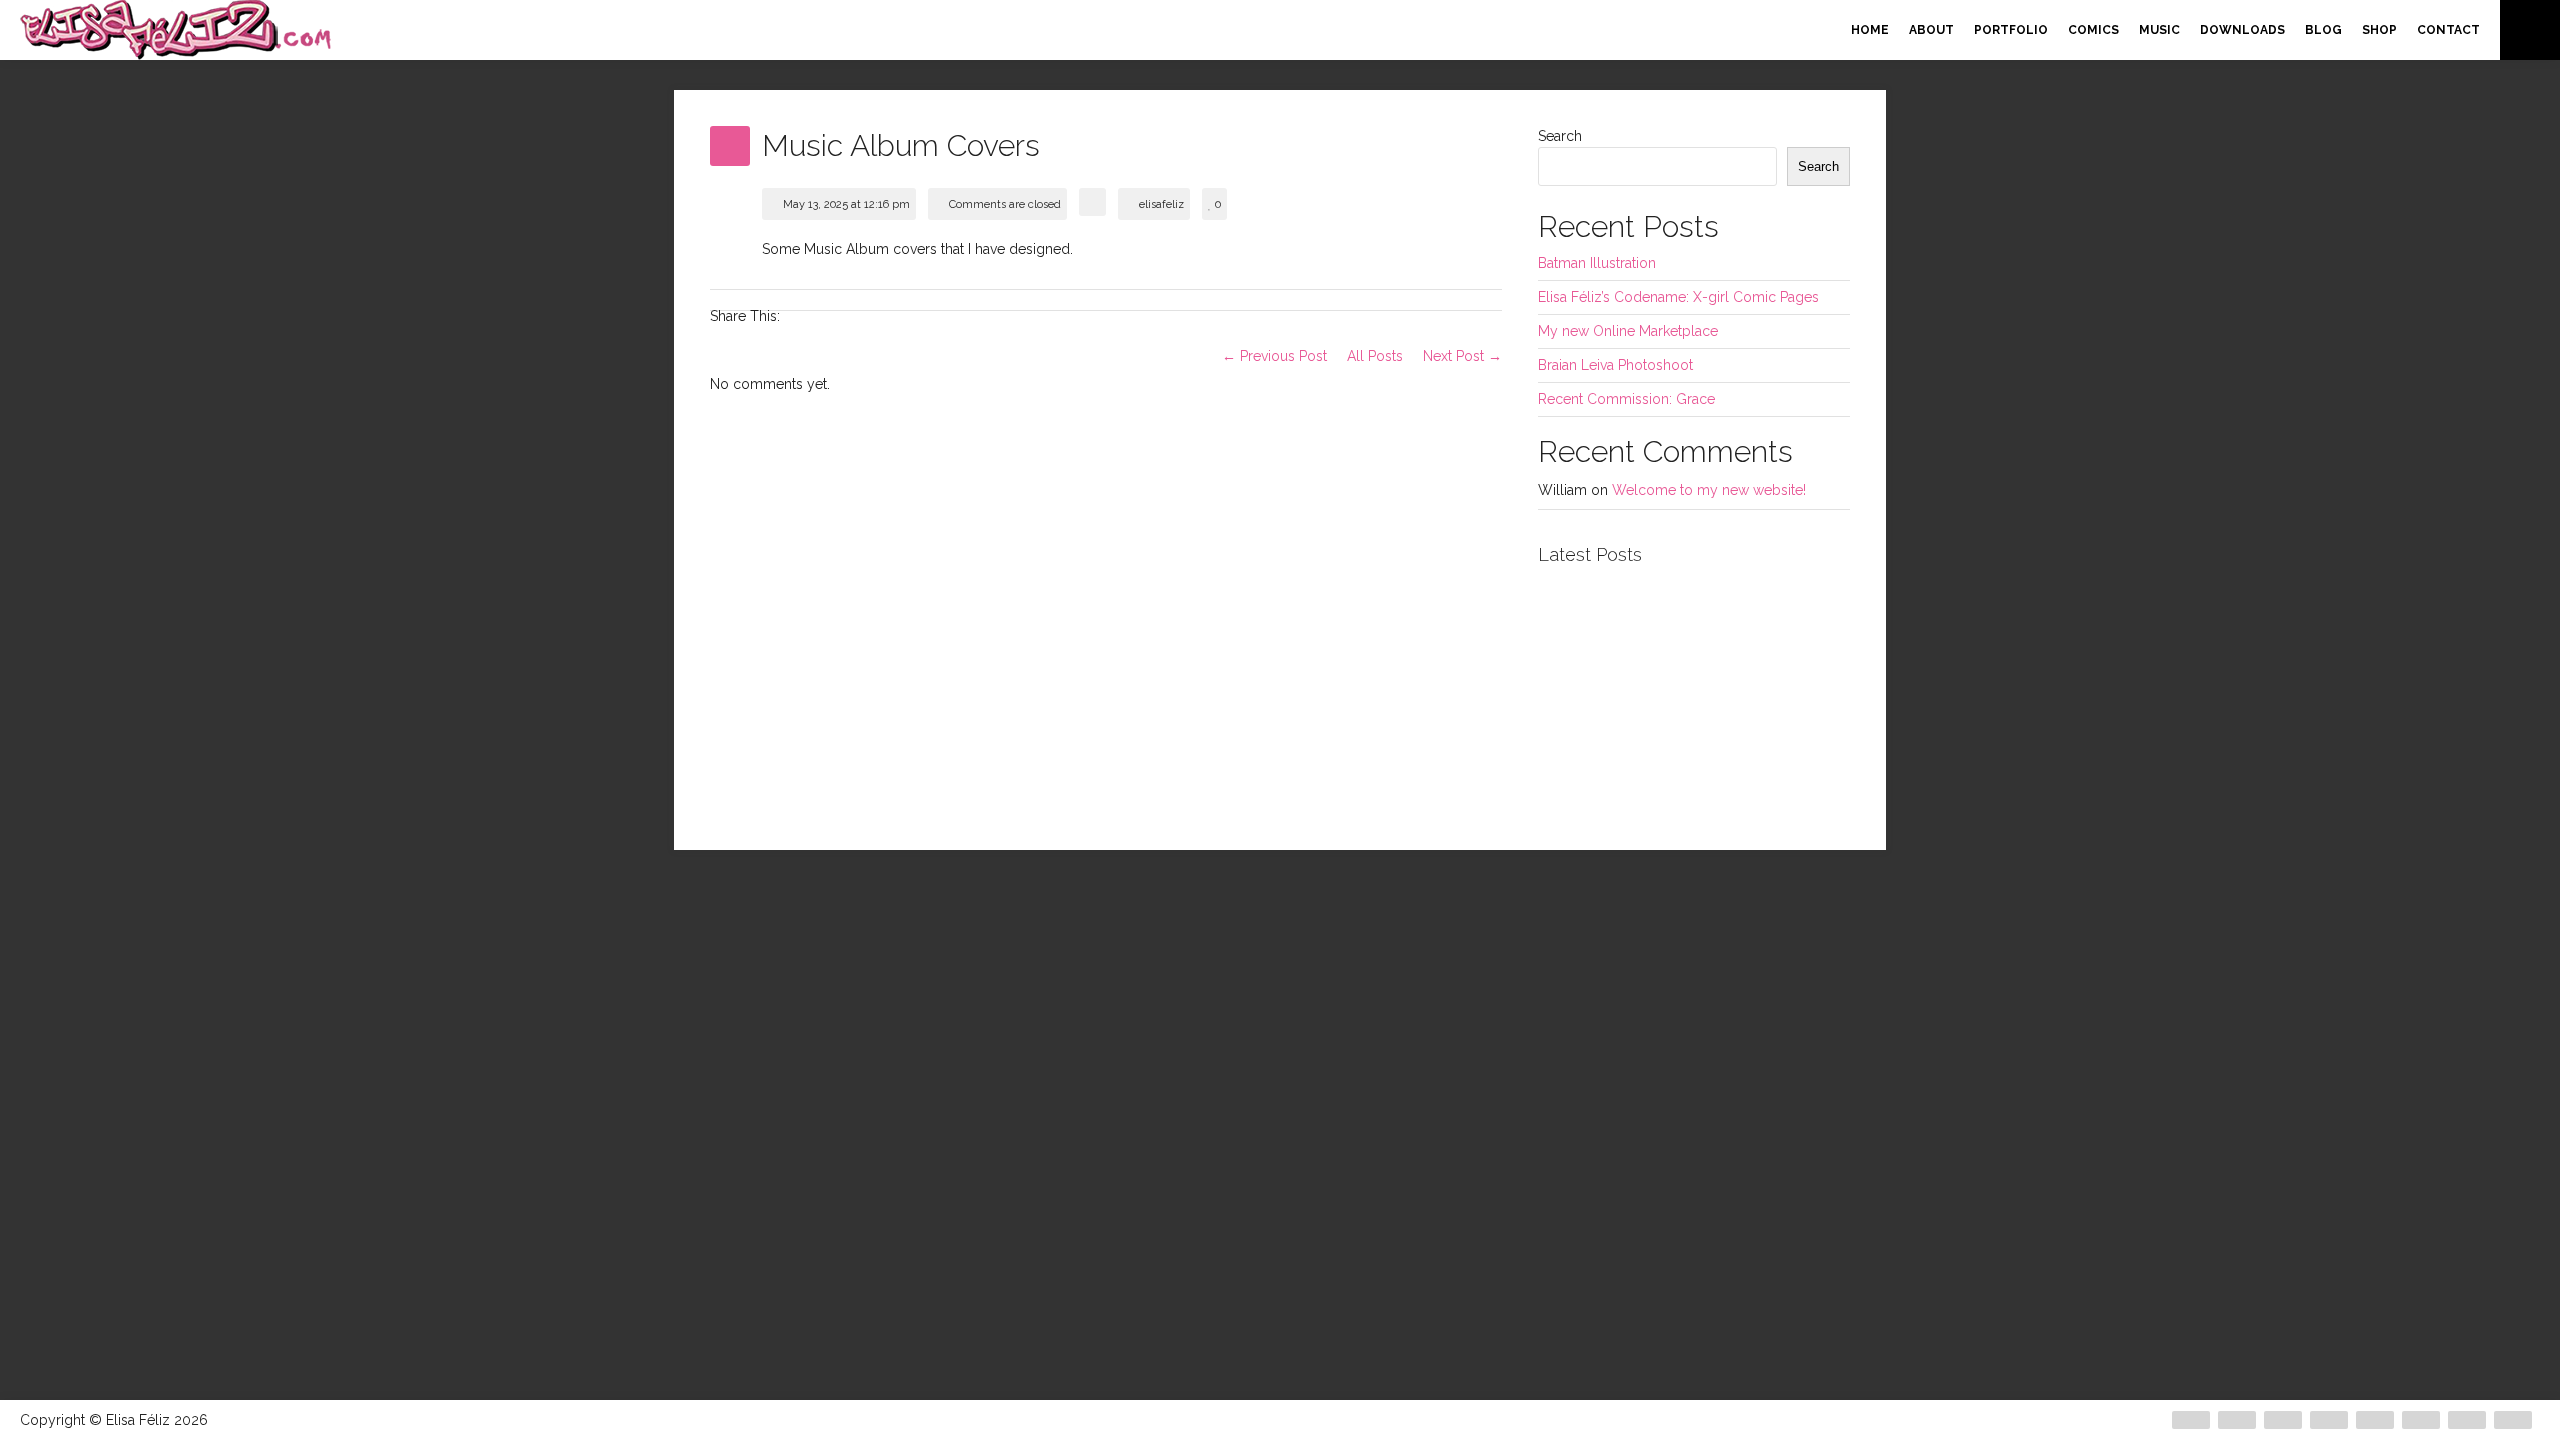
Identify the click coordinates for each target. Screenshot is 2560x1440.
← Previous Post (1274, 356)
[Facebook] (2237, 1420)
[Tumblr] (2467, 1420)
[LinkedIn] (2421, 1420)
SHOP (2379, 30)
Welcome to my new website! (1709, 490)
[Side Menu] (2530, 30)
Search (1560, 136)
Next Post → (1462, 356)
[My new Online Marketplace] (1590, 741)
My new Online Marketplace (1628, 331)
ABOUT (1931, 30)
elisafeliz (1161, 204)
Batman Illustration (1597, 263)
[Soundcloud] (2375, 1420)
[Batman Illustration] (1590, 637)
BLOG (2323, 30)
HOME (1870, 30)
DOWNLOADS (2242, 30)
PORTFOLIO (2011, 30)
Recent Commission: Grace (1626, 399)
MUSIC (2159, 30)
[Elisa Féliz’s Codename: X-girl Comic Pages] (1798, 637)
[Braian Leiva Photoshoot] (1694, 637)
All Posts (1375, 356)
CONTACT (2448, 30)
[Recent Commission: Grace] (1694, 741)
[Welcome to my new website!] (1798, 741)
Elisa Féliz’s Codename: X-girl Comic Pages (1678, 297)
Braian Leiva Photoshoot (1615, 365)
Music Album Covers (901, 145)
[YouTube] (2513, 1420)
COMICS (2093, 30)
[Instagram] (2329, 1420)
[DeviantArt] (2191, 1420)
